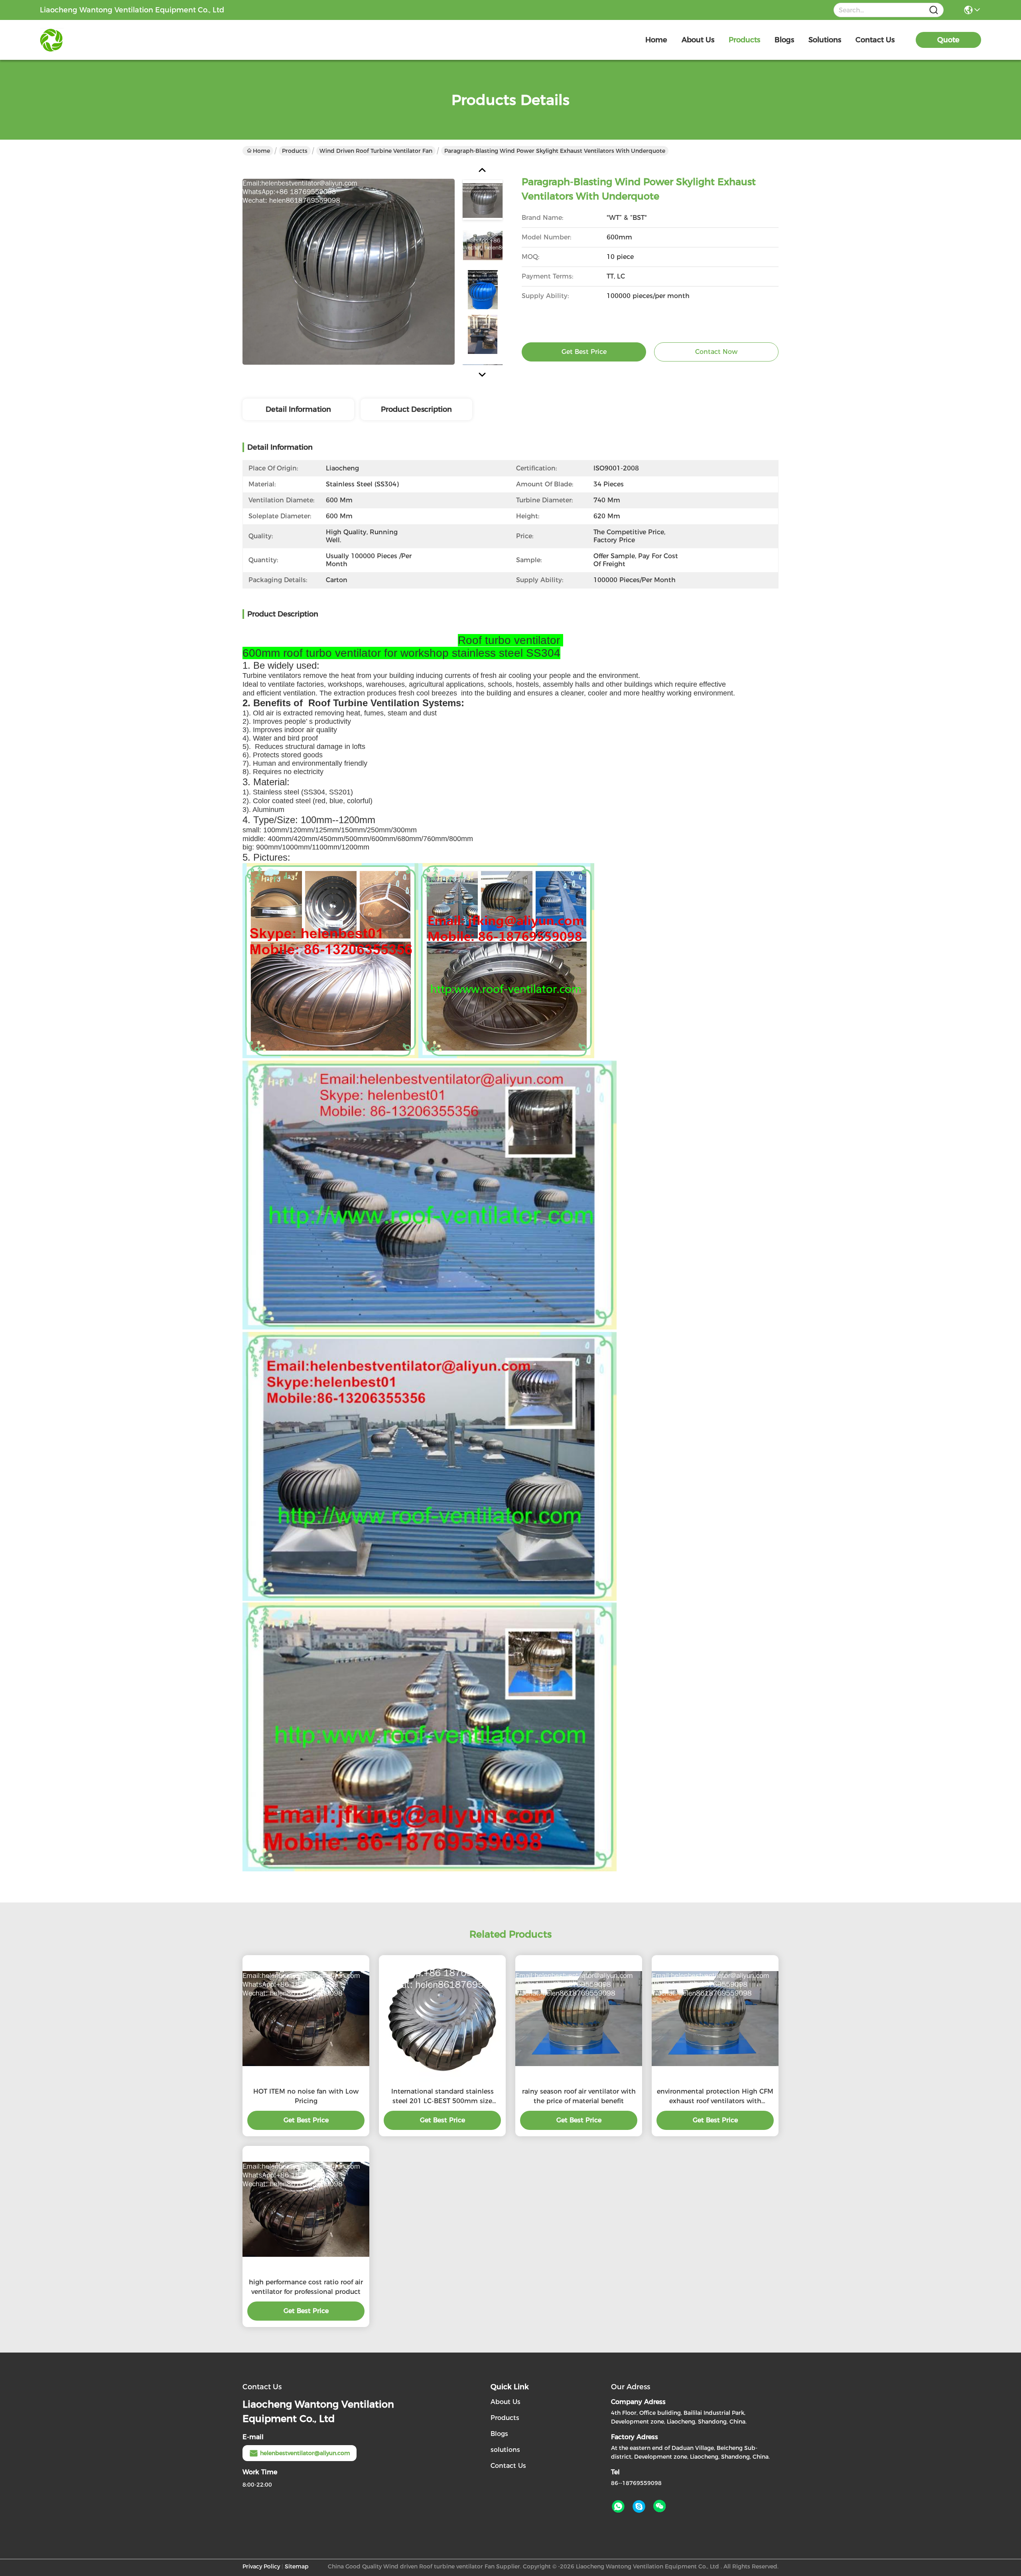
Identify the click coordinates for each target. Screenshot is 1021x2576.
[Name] (934, 10)
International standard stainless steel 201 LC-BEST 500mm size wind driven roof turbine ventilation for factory (442, 2097)
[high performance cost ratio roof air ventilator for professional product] (306, 2210)
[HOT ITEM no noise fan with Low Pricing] (306, 2019)
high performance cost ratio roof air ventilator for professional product (306, 2287)
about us (698, 40)
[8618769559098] (618, 2507)
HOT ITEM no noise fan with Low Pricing (306, 2096)
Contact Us (508, 2466)
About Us (506, 2402)
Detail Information (298, 409)
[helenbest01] (639, 2507)
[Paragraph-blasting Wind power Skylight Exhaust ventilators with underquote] (349, 271)
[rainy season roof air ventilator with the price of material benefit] (579, 2019)
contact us (875, 40)
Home (656, 40)
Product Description (416, 409)
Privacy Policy (261, 2566)
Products (295, 151)
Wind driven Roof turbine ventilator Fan (376, 151)
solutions (825, 40)
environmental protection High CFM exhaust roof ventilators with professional (715, 2097)
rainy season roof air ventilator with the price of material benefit (579, 2096)
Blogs (499, 2434)
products (744, 40)
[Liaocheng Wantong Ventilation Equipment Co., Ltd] (84, 40)
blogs (784, 40)
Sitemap (297, 2566)
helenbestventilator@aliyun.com (305, 2453)
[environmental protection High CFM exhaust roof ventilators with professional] (715, 2019)
